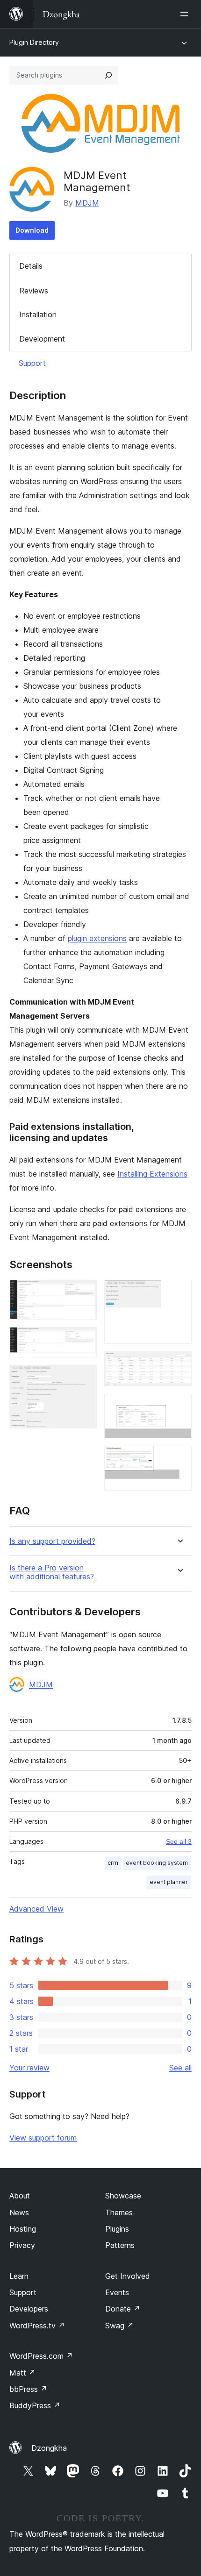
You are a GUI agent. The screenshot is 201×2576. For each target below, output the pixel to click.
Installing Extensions (152, 1174)
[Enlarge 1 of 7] (84, 1292)
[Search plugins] (108, 75)
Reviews (34, 291)
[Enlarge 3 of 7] (84, 1377)
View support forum (43, 2138)
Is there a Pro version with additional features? (52, 1572)
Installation (38, 314)
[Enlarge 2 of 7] (84, 1340)
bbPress (28, 2389)
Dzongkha (49, 2448)
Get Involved (128, 2276)
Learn (19, 2276)
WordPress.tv (37, 2326)
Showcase (123, 2196)
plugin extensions (97, 938)
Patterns (120, 2245)
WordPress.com (41, 2356)
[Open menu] (186, 14)
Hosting (23, 2229)
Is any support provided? (52, 1541)
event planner (169, 1882)
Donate (123, 2309)
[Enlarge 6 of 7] (179, 1406)
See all (180, 2068)
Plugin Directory (34, 42)
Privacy (22, 2245)
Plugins (117, 2229)
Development (42, 339)
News (19, 2212)
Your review (29, 2068)
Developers (29, 2309)
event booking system (157, 1863)
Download (32, 230)
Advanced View (36, 1909)
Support (32, 363)
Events (117, 2292)
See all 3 (179, 1841)
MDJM (87, 203)
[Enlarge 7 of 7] (179, 1458)
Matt (22, 2373)
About (20, 2196)
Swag (119, 2326)
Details (31, 266)
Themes (119, 2212)
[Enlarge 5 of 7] (179, 1364)
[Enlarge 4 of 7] (179, 1292)
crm (113, 1863)
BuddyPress (35, 2405)
